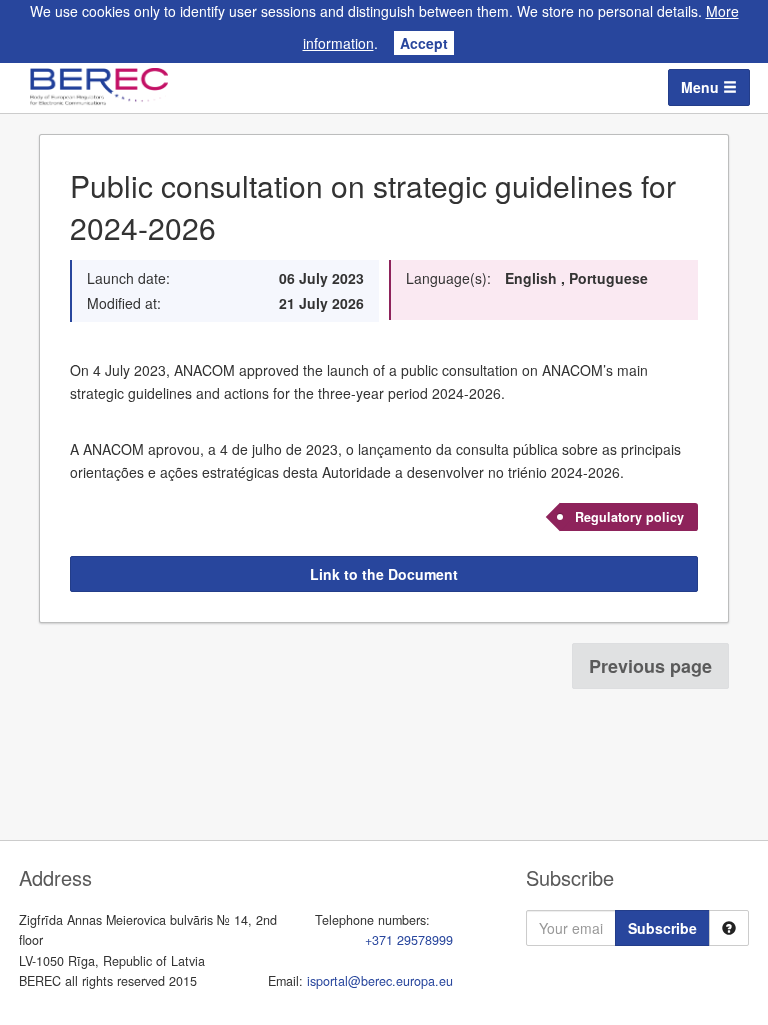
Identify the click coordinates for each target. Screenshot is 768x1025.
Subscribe (662, 928)
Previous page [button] (650, 666)
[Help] (729, 928)
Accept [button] (424, 43)
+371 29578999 (409, 940)
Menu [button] (702, 87)
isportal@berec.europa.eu (380, 981)
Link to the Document (384, 574)
